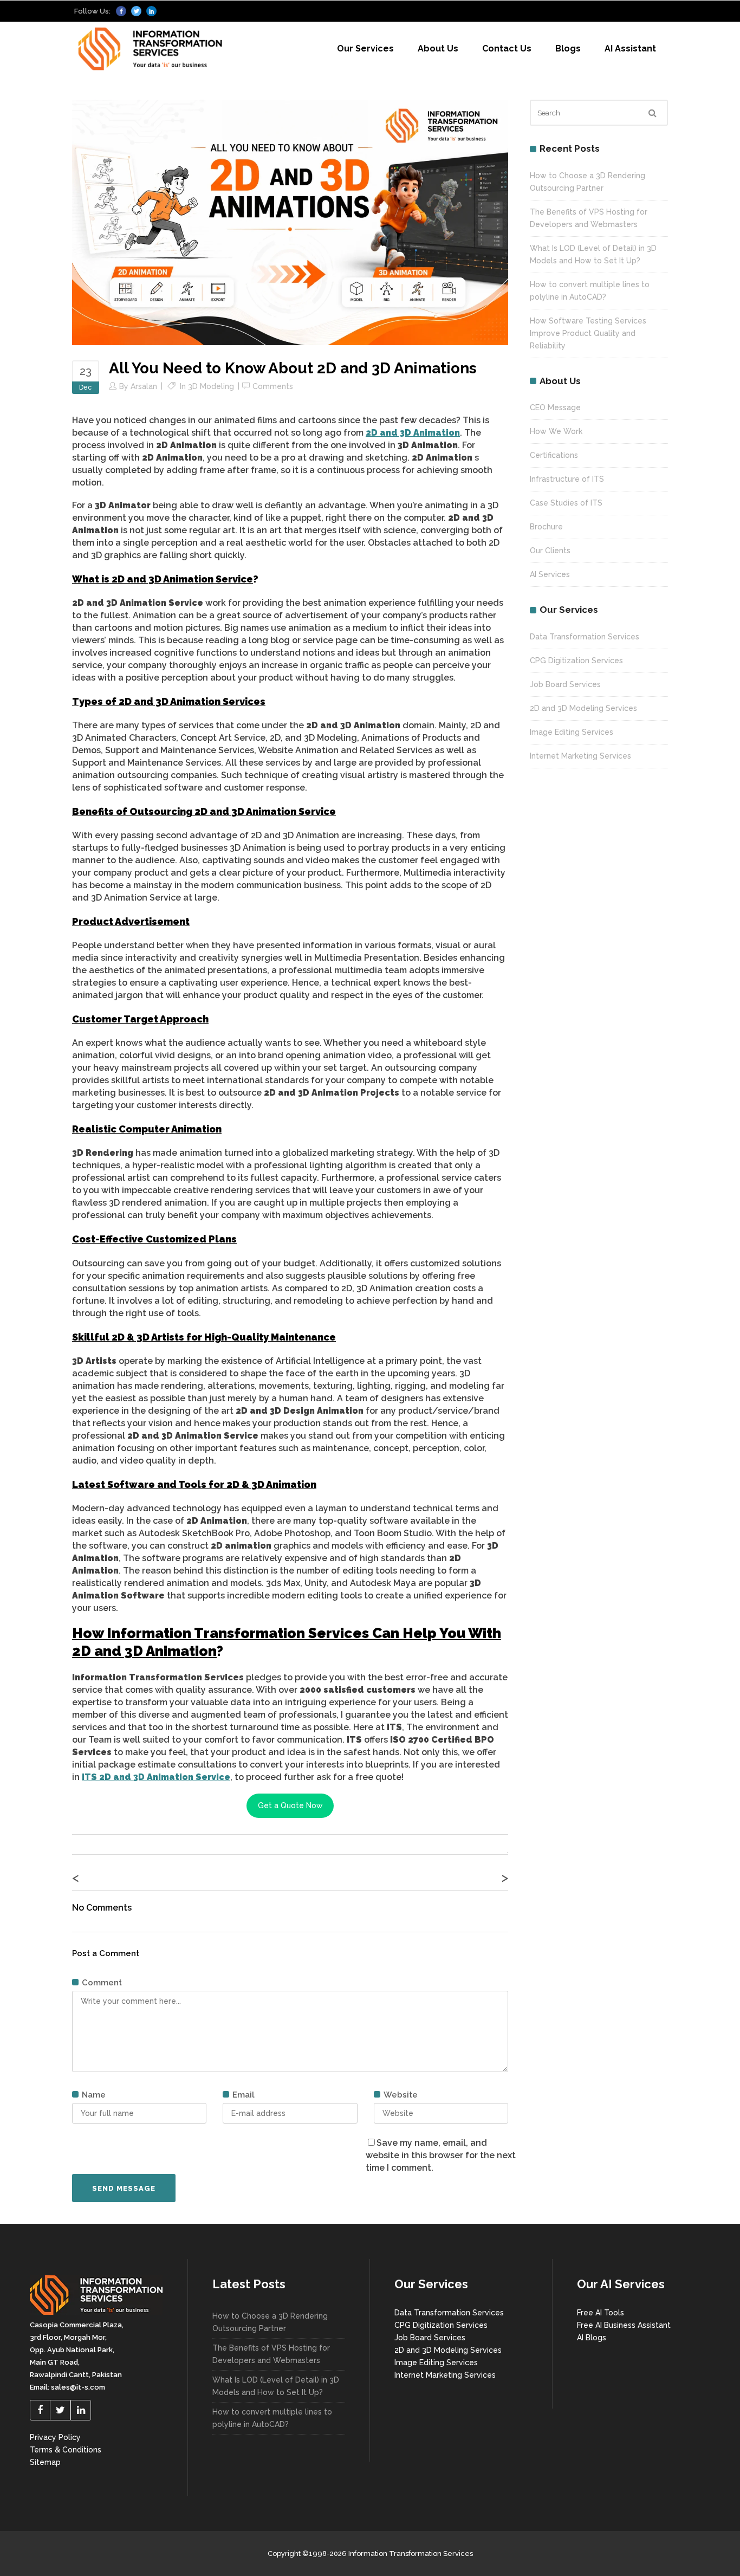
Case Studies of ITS (566, 503)
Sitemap (45, 2462)
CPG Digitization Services (576, 661)
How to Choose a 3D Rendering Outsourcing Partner (270, 2322)
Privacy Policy (55, 2437)
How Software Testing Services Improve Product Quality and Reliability (588, 333)
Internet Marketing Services (580, 756)
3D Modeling (211, 386)
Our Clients (550, 551)
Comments (273, 386)
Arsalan (144, 386)
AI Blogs (592, 2338)
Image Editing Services (572, 732)
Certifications (554, 455)
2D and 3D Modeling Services (583, 708)
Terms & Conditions (66, 2450)
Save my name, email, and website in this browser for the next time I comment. (441, 2155)
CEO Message (555, 407)
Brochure (546, 527)
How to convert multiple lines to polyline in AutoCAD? (272, 2418)
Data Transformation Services (585, 637)
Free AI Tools (601, 2313)
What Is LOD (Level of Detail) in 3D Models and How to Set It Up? (276, 2386)
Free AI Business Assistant (624, 2325)
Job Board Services (565, 684)
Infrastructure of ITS (567, 479)
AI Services (550, 574)
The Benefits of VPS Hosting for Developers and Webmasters (271, 2354)
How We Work (556, 431)
